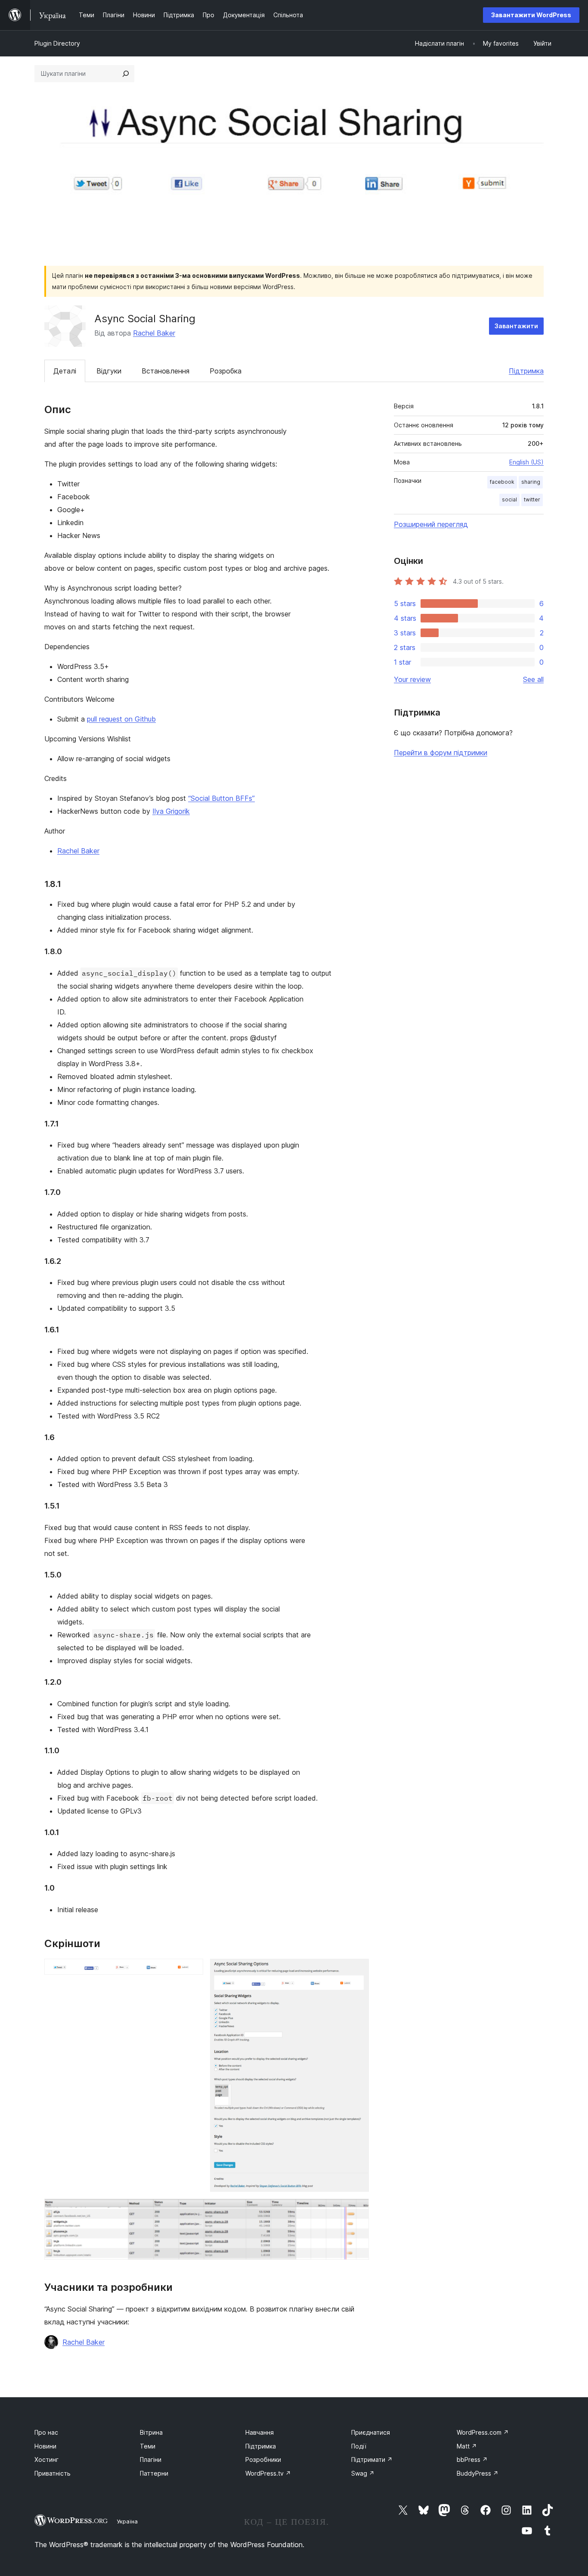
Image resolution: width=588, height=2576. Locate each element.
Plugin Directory (57, 43)
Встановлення (166, 371)
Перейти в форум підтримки (441, 753)
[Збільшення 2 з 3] (357, 1970)
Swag (363, 2473)
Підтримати (372, 2459)
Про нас (46, 2432)
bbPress (472, 2459)
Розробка (226, 371)
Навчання (260, 2432)
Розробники (263, 2459)
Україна (127, 2521)
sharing (531, 482)
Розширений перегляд (431, 524)
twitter (532, 499)
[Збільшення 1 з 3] (192, 1970)
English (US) (526, 462)
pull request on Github (121, 719)
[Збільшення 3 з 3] (357, 2210)
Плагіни (151, 2459)
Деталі (65, 371)
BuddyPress (478, 2473)
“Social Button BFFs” (221, 798)
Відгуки (109, 371)
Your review (412, 679)
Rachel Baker (154, 333)
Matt (467, 2446)
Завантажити (516, 326)
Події (359, 2446)
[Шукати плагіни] (126, 74)
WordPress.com (483, 2432)
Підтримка (526, 371)
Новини (45, 2446)
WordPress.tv (268, 2473)
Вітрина (151, 2432)
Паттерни (154, 2473)
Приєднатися (371, 2432)
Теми (148, 2446)
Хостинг (46, 2459)
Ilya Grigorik (171, 811)
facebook (502, 482)
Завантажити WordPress (531, 15)
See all (533, 679)
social (509, 499)
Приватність (53, 2473)
